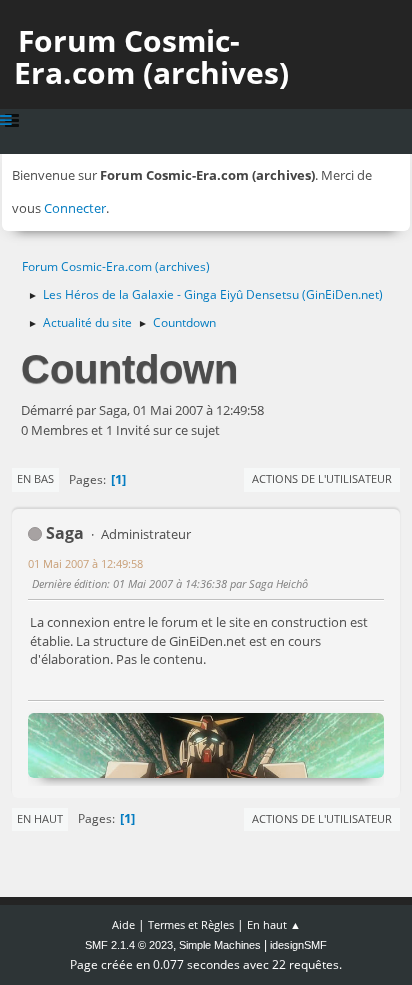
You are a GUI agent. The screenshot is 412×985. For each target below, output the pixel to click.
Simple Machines (220, 945)
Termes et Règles (191, 924)
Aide (123, 924)
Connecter (75, 208)
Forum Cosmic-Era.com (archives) (151, 56)
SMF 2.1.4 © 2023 (129, 945)
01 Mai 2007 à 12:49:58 (85, 563)
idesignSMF (298, 945)
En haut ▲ (274, 924)
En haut (40, 818)
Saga (65, 533)
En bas (35, 478)
